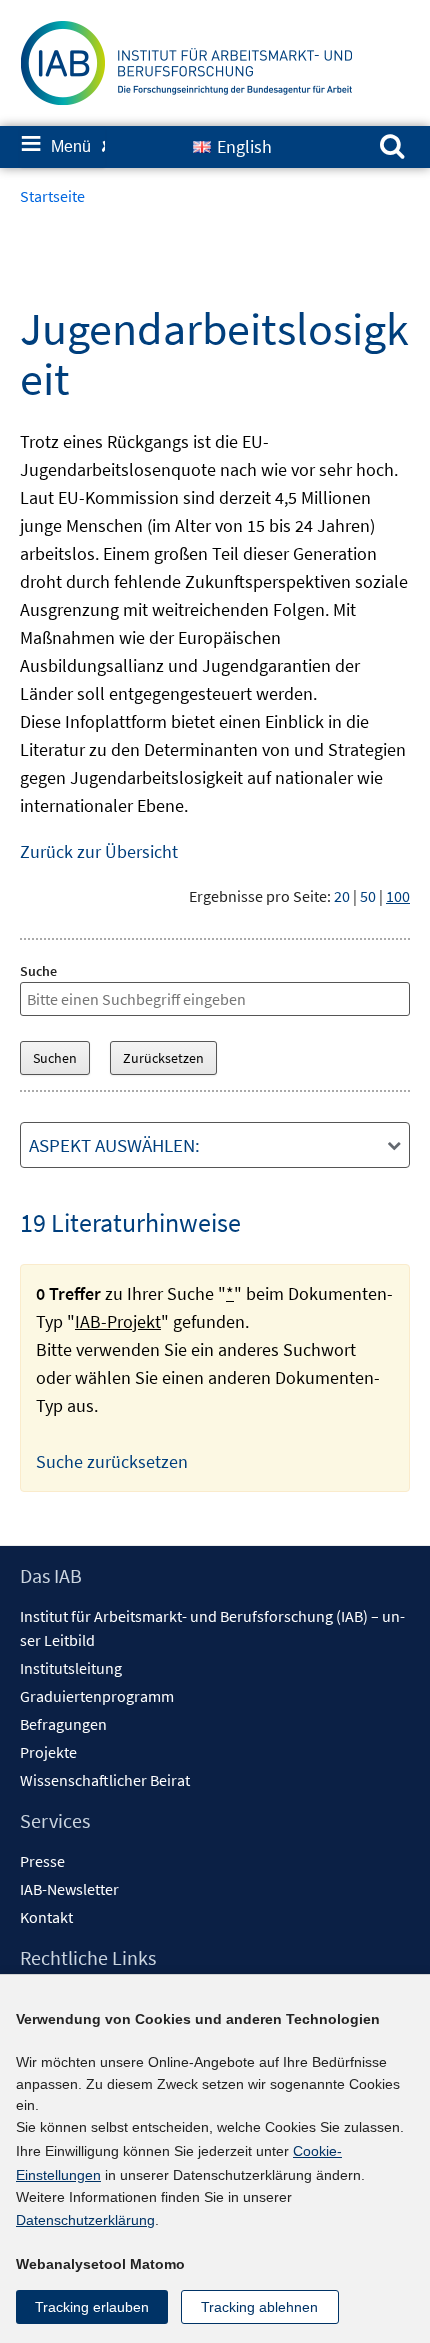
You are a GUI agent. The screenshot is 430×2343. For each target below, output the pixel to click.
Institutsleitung (71, 1668)
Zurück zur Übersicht (99, 851)
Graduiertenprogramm (97, 1696)
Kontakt (46, 1917)
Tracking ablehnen (259, 2307)
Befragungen (63, 1724)
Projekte (48, 1752)
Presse (42, 1861)
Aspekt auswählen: (114, 1145)
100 (398, 896)
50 (368, 896)
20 (342, 896)
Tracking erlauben (92, 2307)
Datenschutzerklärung (85, 2220)
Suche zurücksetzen (112, 1461)
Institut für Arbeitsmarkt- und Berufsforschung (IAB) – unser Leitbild (212, 1628)
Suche (38, 971)
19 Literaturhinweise (130, 1222)
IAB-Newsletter (69, 1889)
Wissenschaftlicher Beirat (105, 1780)
